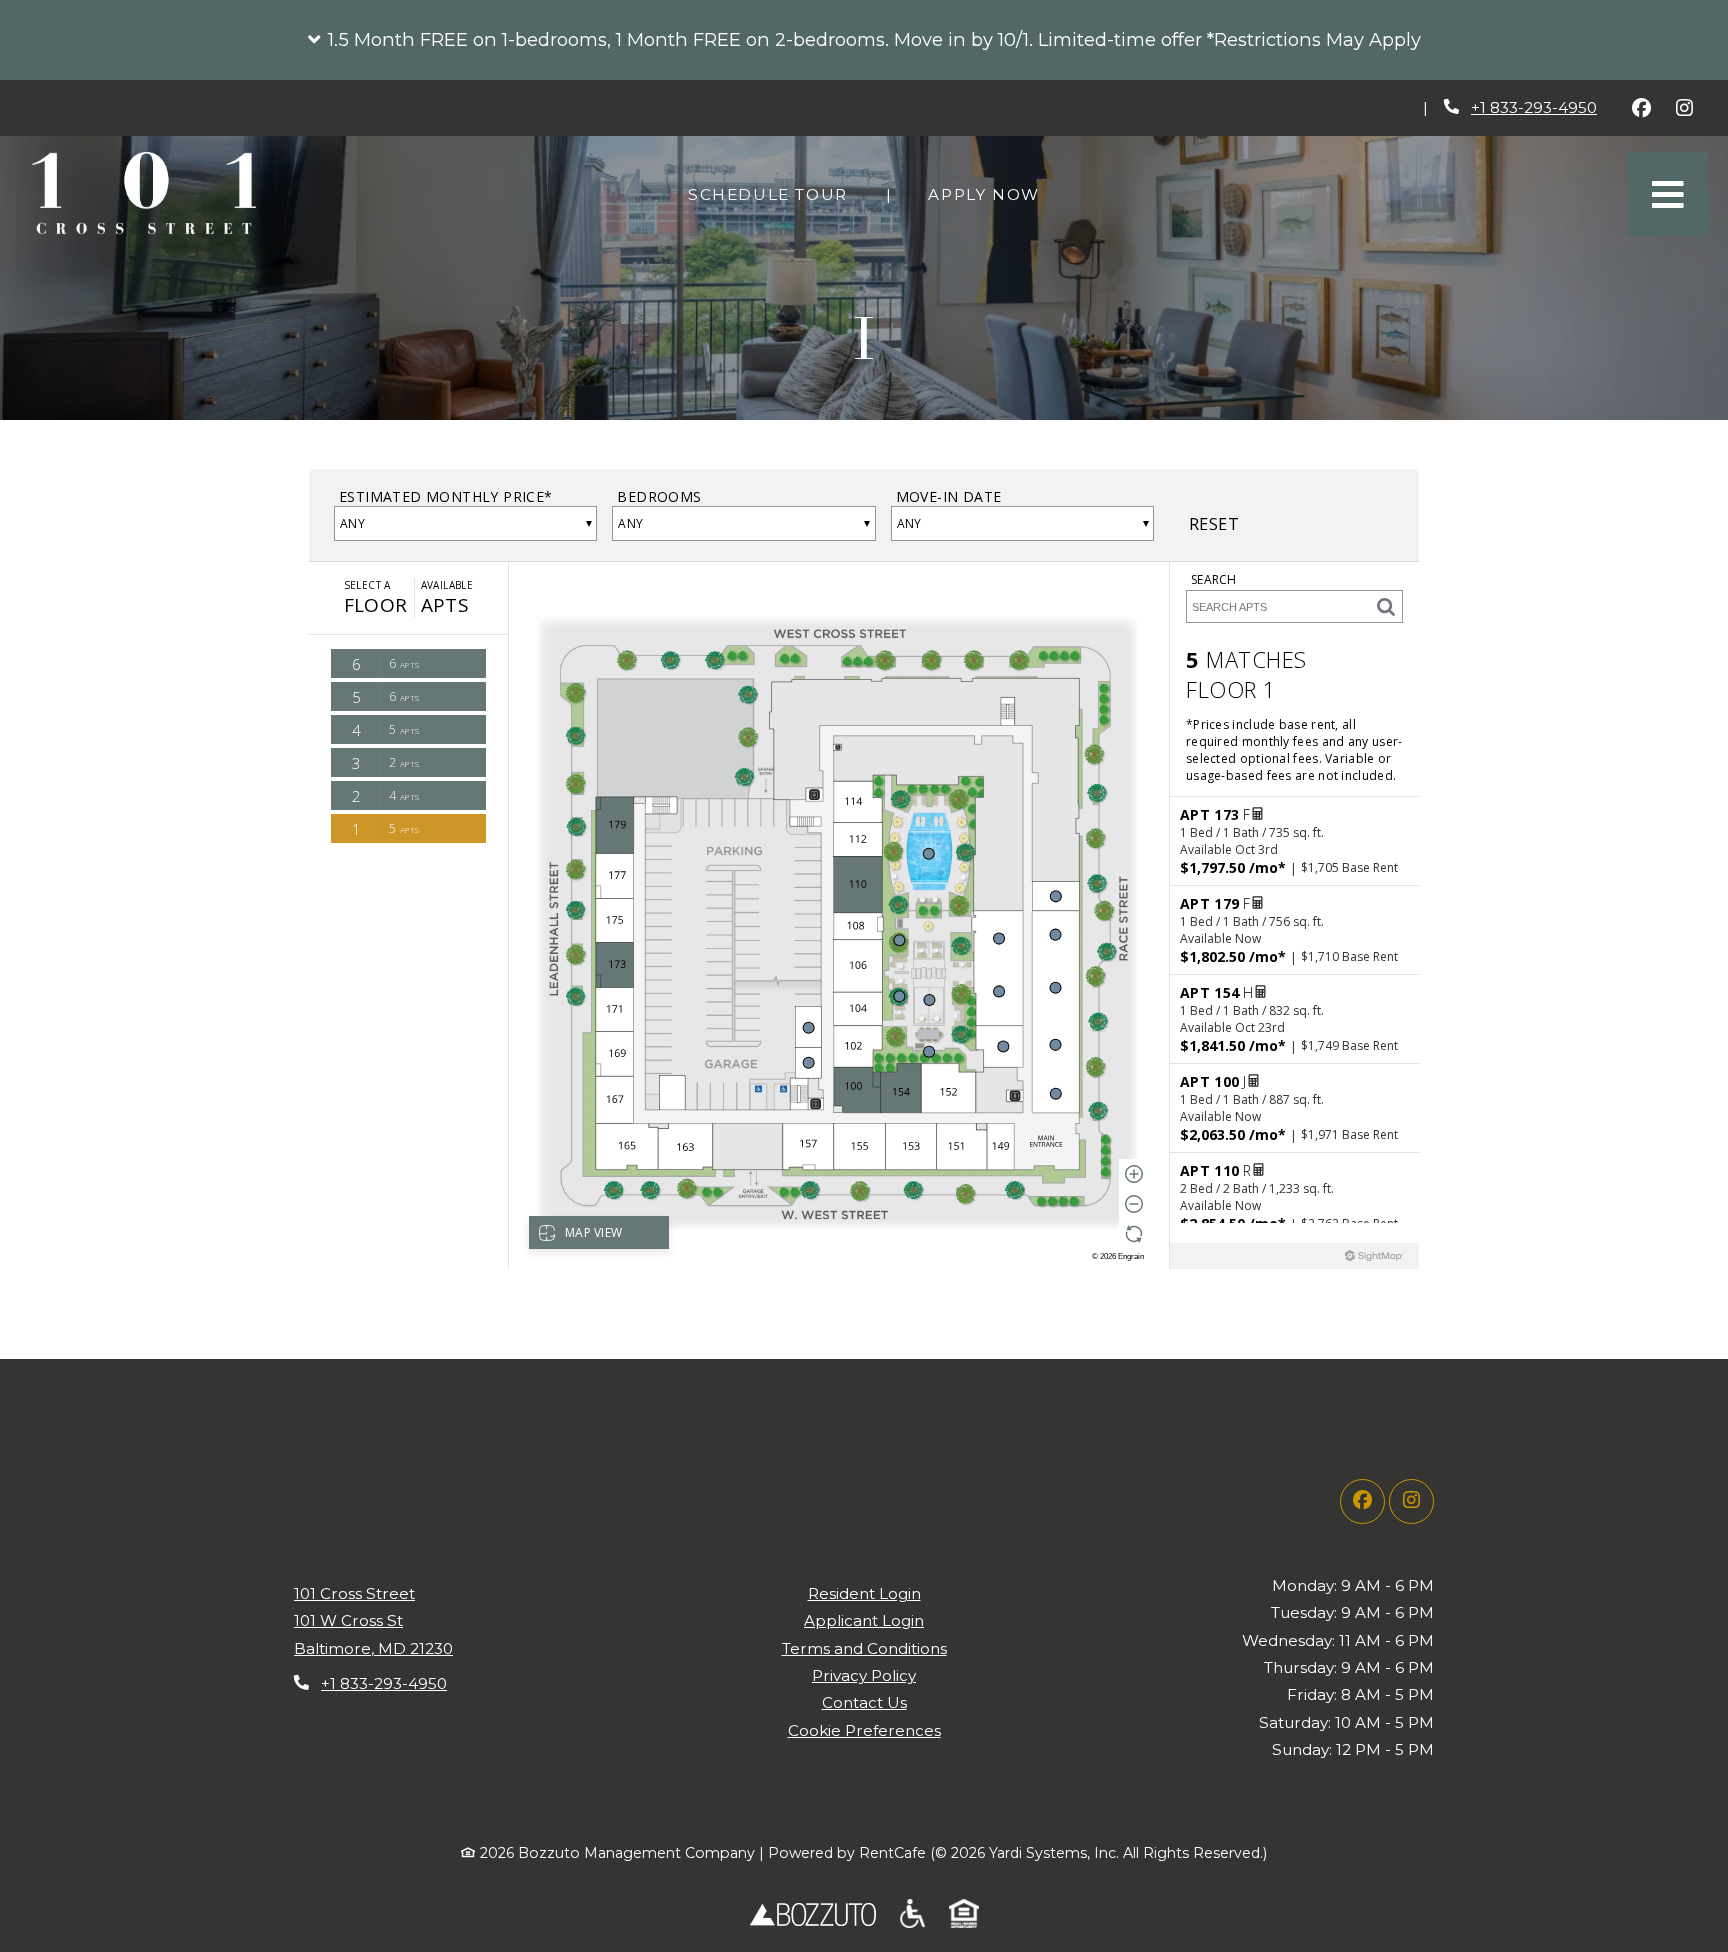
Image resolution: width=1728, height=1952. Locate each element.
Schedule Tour (778, 194)
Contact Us (864, 1702)
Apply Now (994, 194)
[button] (864, 40)
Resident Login (864, 1593)
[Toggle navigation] (1668, 194)
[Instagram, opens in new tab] (1684, 108)
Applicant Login (864, 1620)
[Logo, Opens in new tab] (813, 1913)
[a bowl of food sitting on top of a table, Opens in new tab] (912, 1914)
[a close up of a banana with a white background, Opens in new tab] (964, 1914)
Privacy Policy (864, 1675)
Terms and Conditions (864, 1648)
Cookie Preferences (864, 1730)
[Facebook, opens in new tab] (1641, 108)
